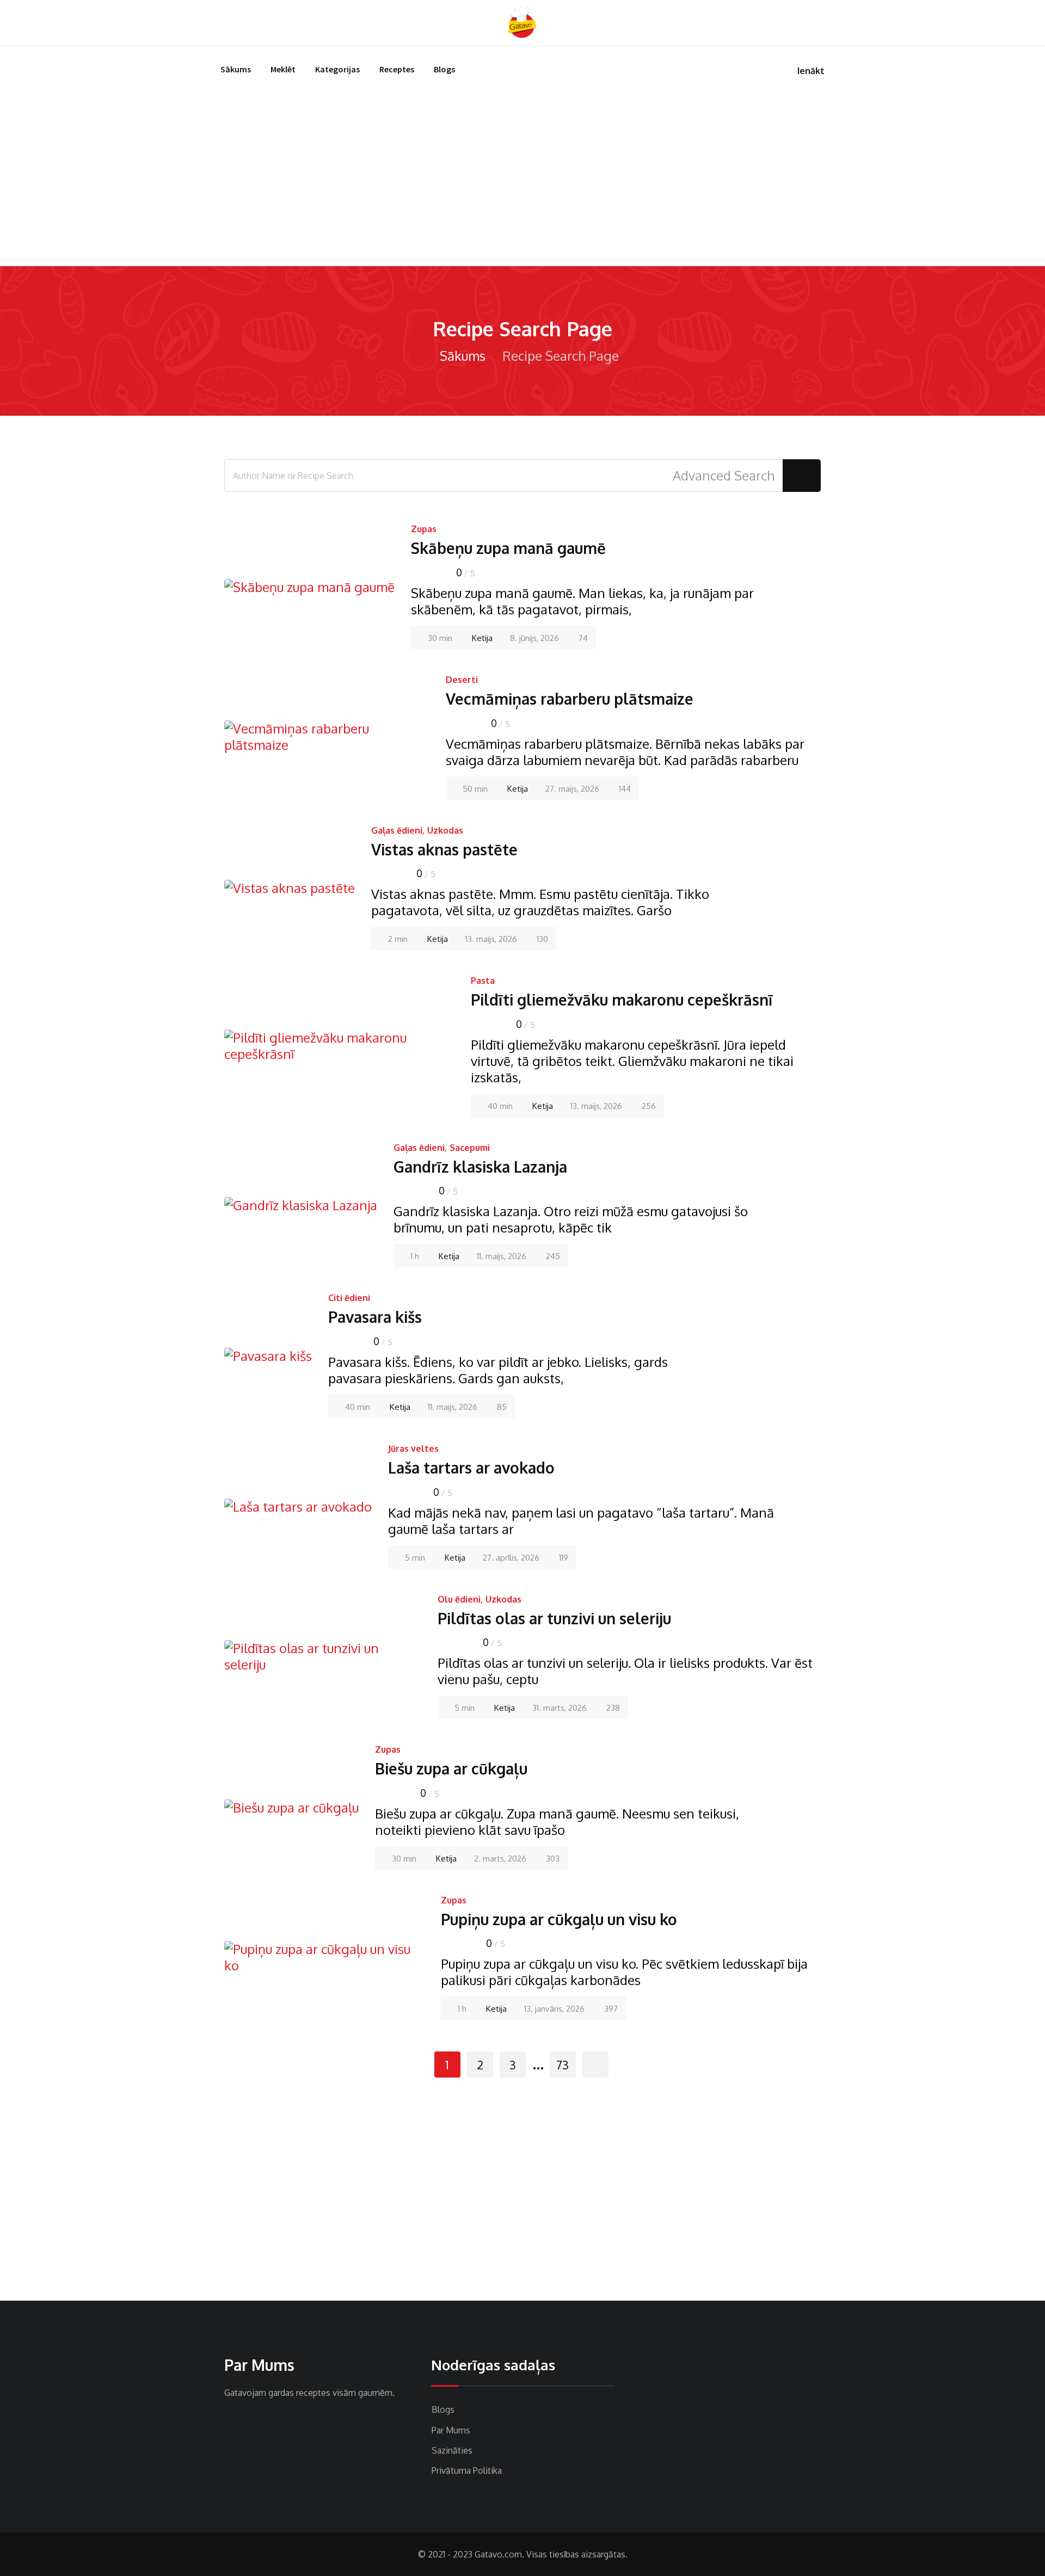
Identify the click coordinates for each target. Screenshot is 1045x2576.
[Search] (820, 22)
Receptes (397, 69)
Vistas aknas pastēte (444, 849)
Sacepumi (470, 1148)
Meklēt (283, 69)
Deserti (462, 680)
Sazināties (452, 2450)
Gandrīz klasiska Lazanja (480, 1167)
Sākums (236, 69)
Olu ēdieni (459, 1599)
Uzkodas (445, 830)
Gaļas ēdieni (397, 830)
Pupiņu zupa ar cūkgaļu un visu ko (559, 1919)
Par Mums (451, 2430)
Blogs (444, 69)
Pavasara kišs (375, 1317)
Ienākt (811, 71)
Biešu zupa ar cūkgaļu (451, 1768)
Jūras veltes (413, 1449)
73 (563, 2065)
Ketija (482, 638)
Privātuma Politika (467, 2470)
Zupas (424, 529)
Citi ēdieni (349, 1298)
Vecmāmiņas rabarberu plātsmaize (570, 699)
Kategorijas (337, 69)
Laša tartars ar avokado (471, 1468)
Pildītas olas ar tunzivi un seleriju (554, 1618)
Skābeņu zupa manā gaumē (508, 548)
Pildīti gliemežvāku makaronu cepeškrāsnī (622, 1000)
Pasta (483, 981)
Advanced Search (724, 475)
